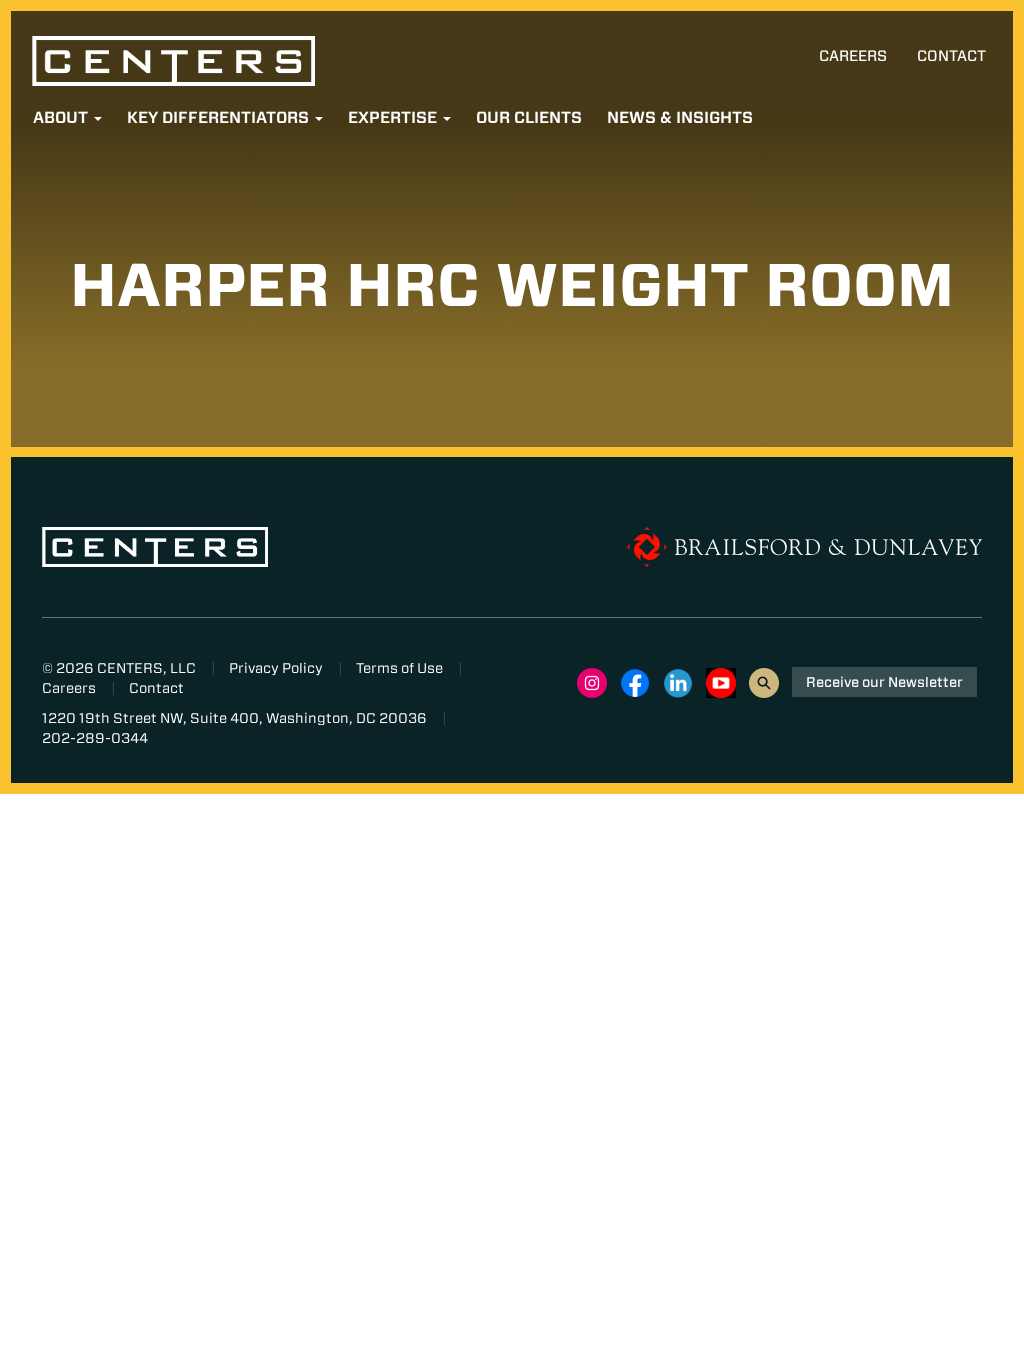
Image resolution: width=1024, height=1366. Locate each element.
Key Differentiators (220, 117)
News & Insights (680, 117)
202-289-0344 (95, 738)
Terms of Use (399, 668)
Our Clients (529, 117)
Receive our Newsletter (884, 682)
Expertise (394, 117)
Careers (853, 56)
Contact (951, 56)
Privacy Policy (276, 668)
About (62, 117)
